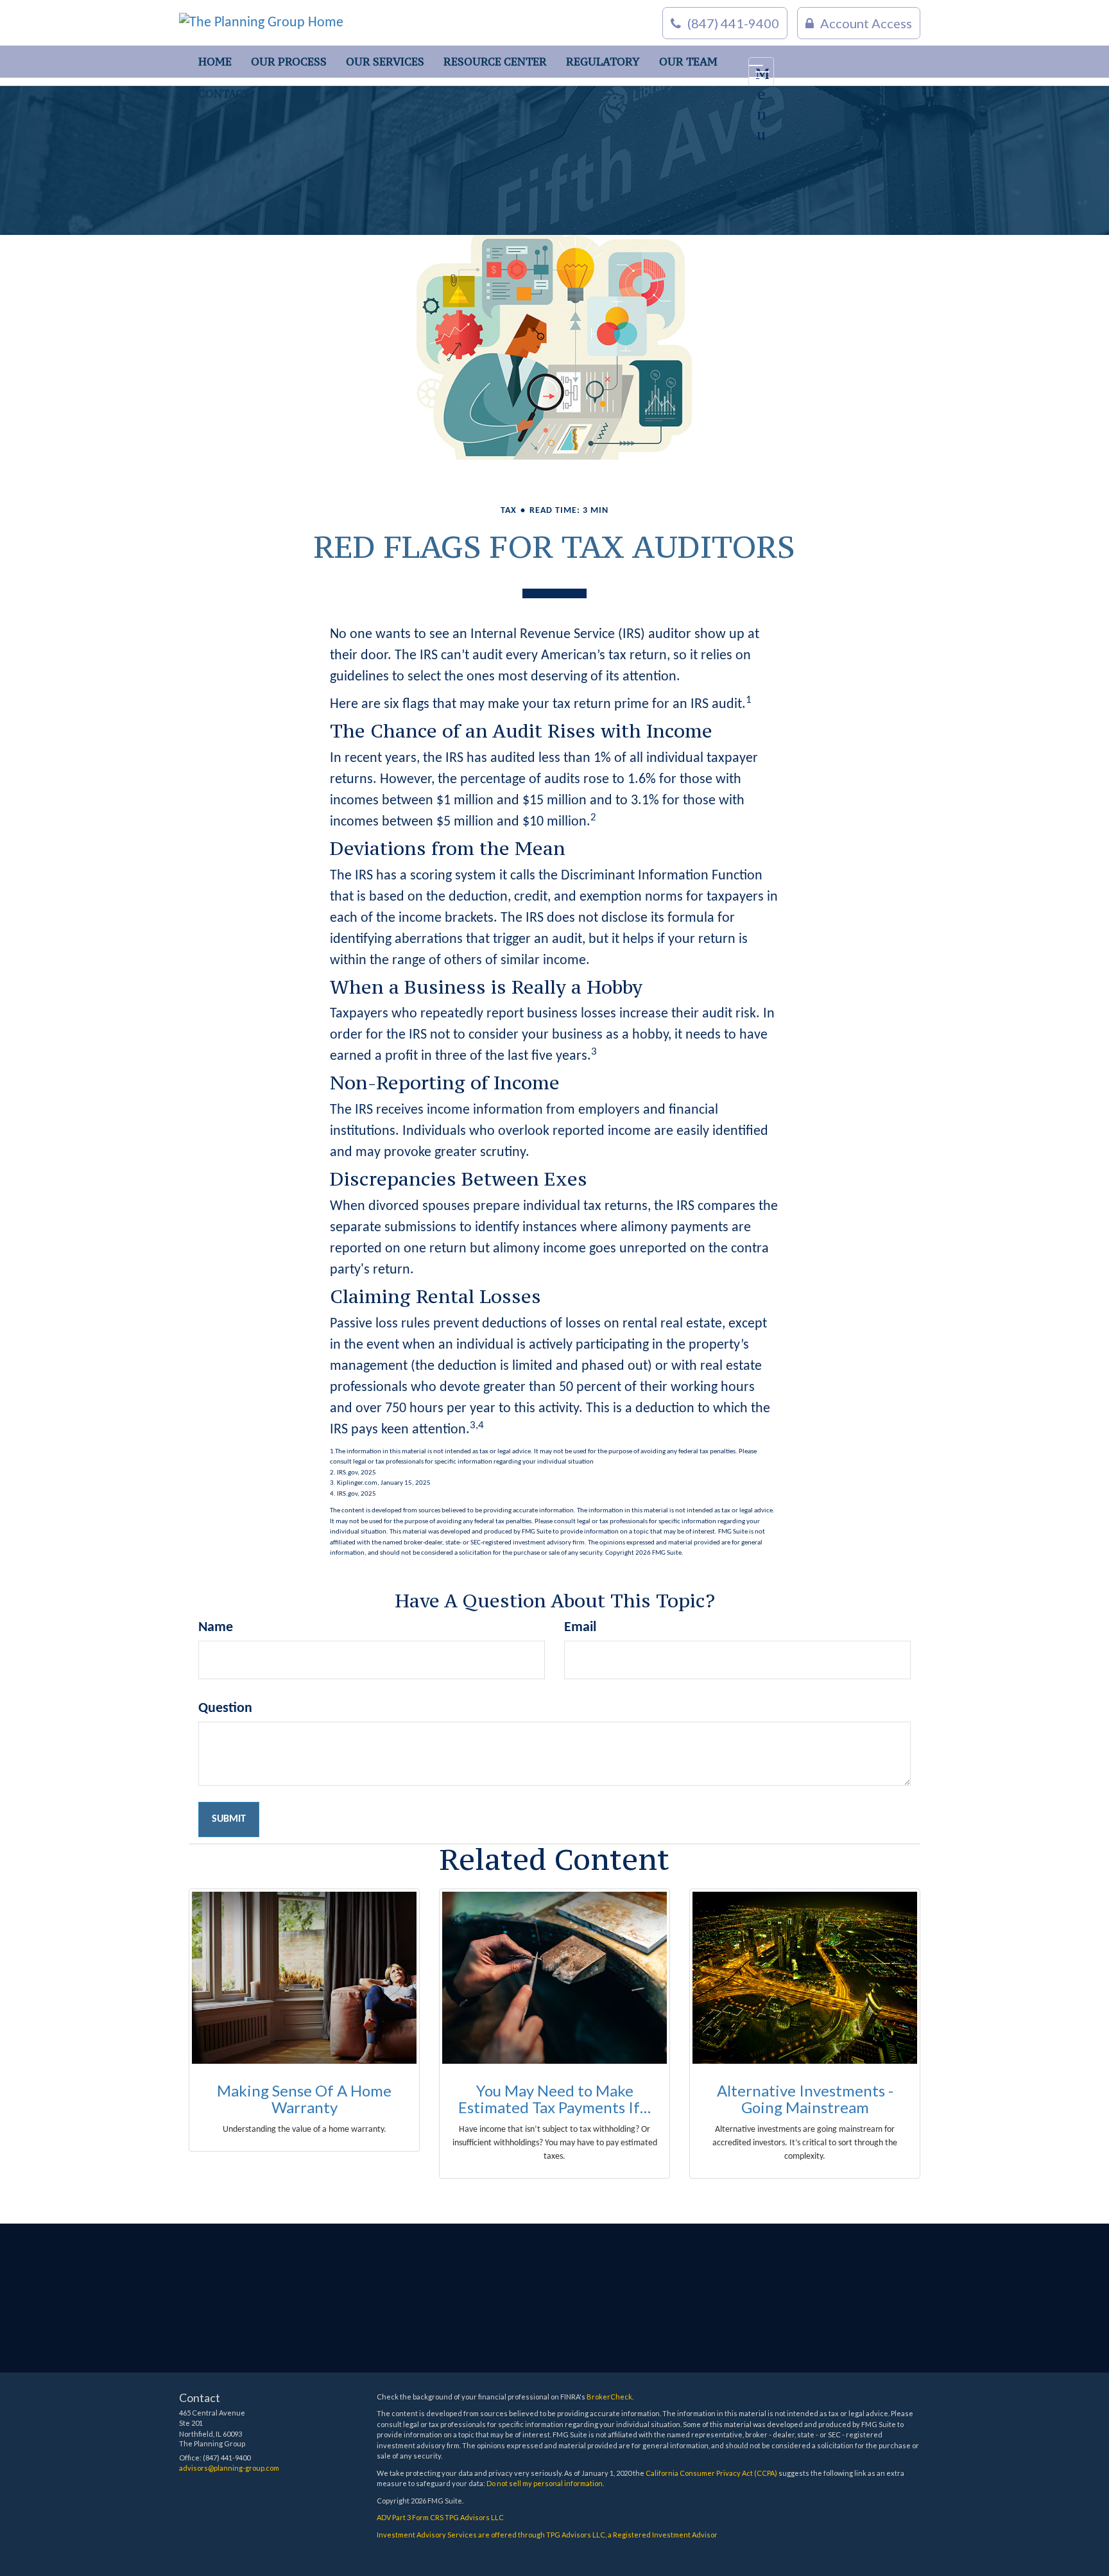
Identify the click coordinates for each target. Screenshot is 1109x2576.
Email (580, 1628)
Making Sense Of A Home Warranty (304, 2099)
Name (216, 1628)
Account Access (866, 23)
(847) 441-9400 (733, 23)
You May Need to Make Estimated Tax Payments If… (554, 2099)
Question (225, 1708)
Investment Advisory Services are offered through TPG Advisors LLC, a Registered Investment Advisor (547, 2535)
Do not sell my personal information (545, 2483)
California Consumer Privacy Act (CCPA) (711, 2473)
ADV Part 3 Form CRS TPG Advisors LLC (440, 2517)
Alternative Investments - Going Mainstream (805, 2099)
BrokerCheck (609, 2397)
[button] (289, 62)
